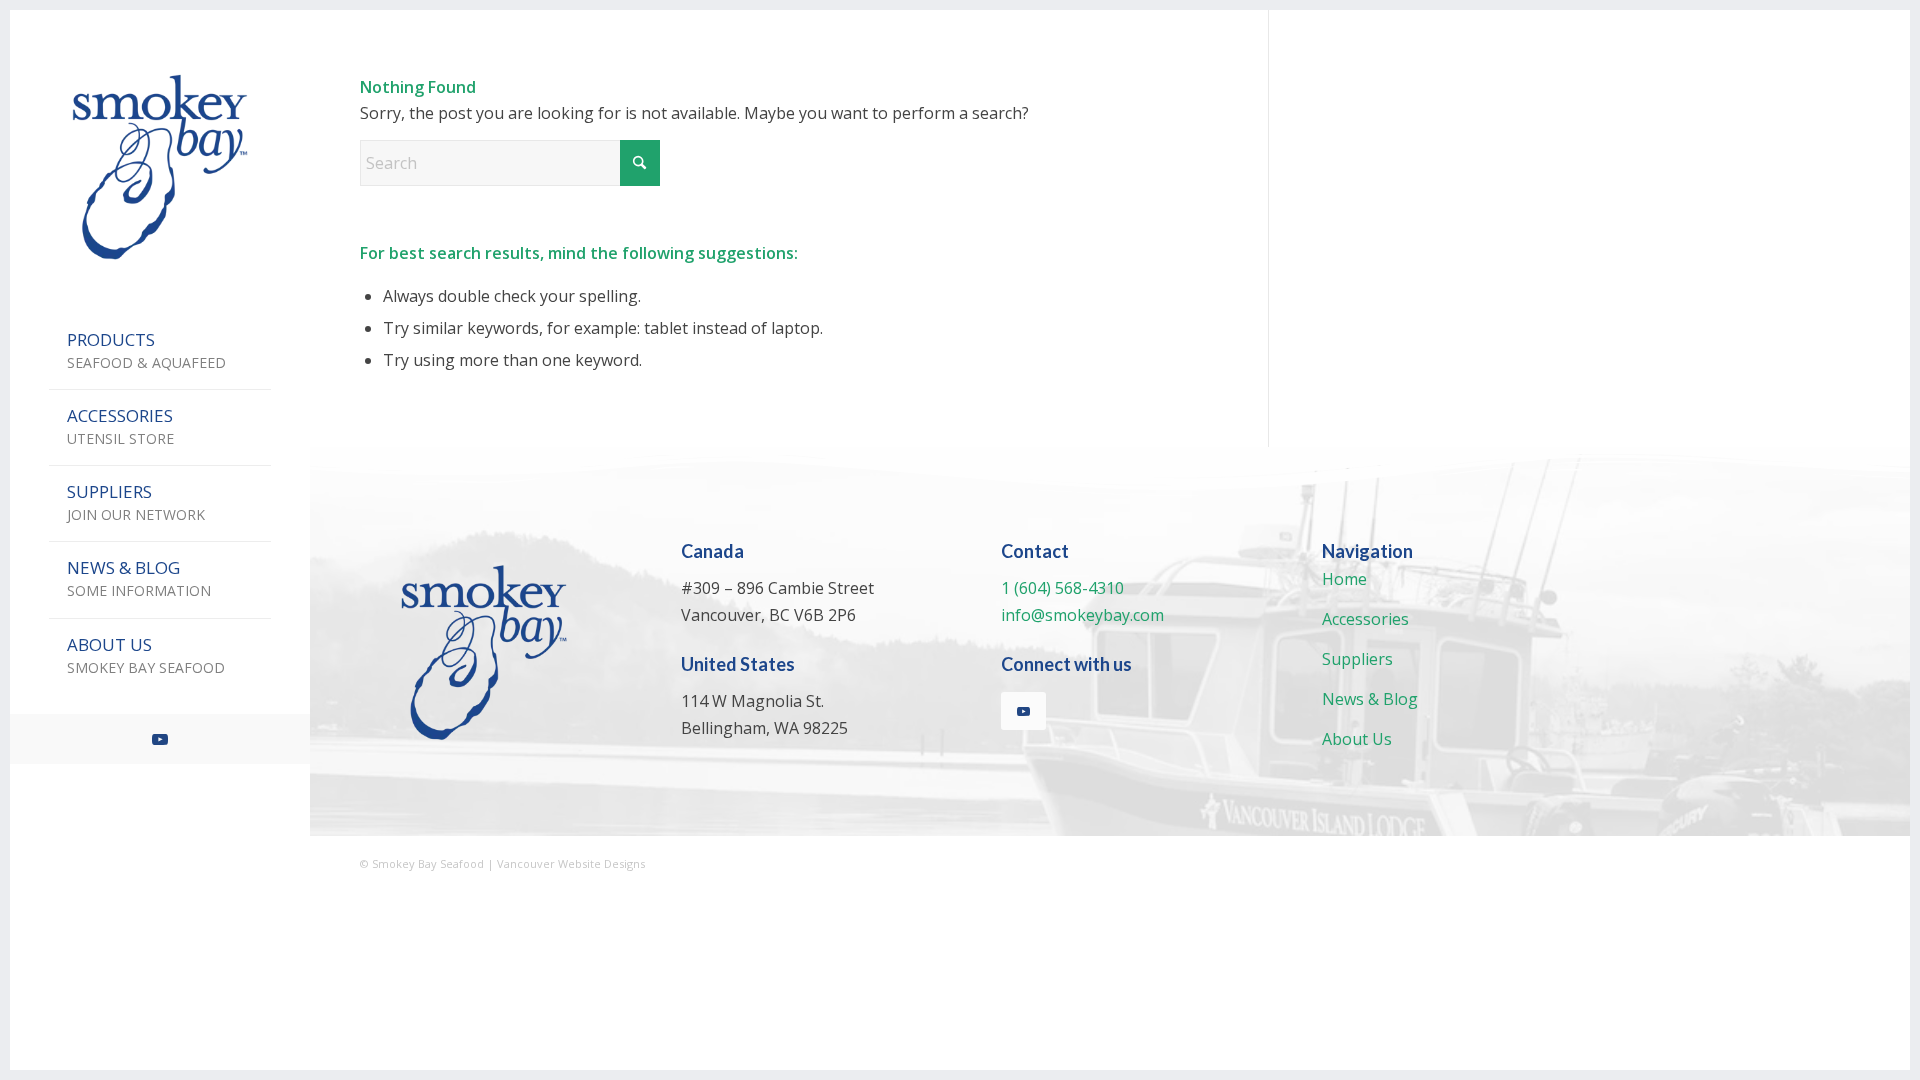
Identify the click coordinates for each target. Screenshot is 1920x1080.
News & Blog (1370, 699)
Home (1344, 579)
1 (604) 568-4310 (1062, 588)
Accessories (1365, 619)
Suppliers (1357, 659)
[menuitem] (160, 352)
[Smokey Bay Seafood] (160, 167)
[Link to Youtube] (160, 739)
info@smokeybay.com (1082, 615)
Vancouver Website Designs (571, 863)
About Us (1357, 739)
